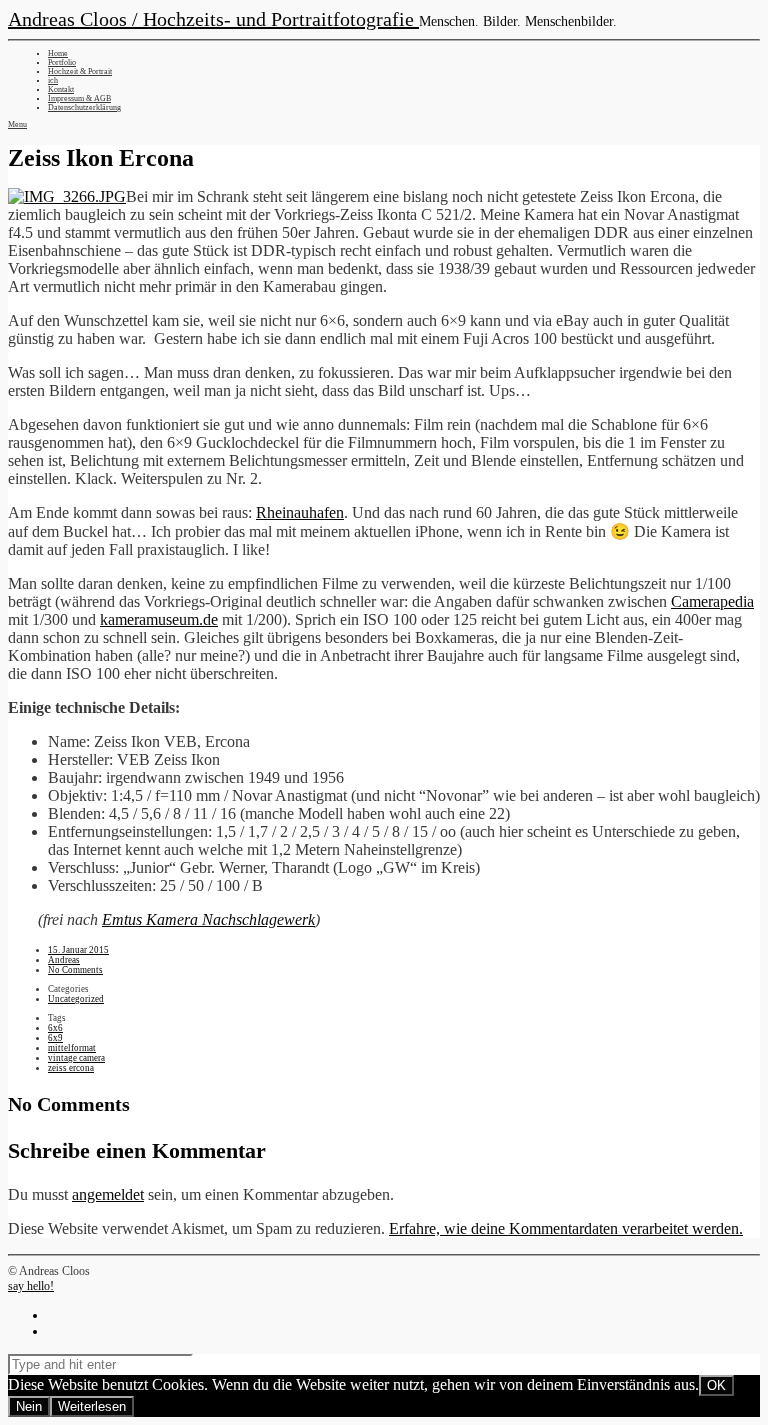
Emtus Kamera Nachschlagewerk (208, 919)
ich (53, 80)
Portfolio (62, 62)
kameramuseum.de (159, 619)
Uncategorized (76, 999)
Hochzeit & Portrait (80, 71)
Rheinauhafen (300, 512)
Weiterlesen (92, 1406)
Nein (29, 1406)
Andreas (64, 960)
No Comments (75, 970)
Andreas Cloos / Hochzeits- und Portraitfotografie (213, 19)
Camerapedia (712, 601)
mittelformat (72, 1048)
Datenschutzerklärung (84, 107)
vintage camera (76, 1058)
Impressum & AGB (79, 98)
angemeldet (108, 1194)
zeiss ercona (71, 1068)
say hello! (31, 1286)
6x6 (55, 1028)
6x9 (55, 1038)
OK (716, 1385)
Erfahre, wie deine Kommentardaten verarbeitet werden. (566, 1228)
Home (58, 53)
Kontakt (61, 89)
